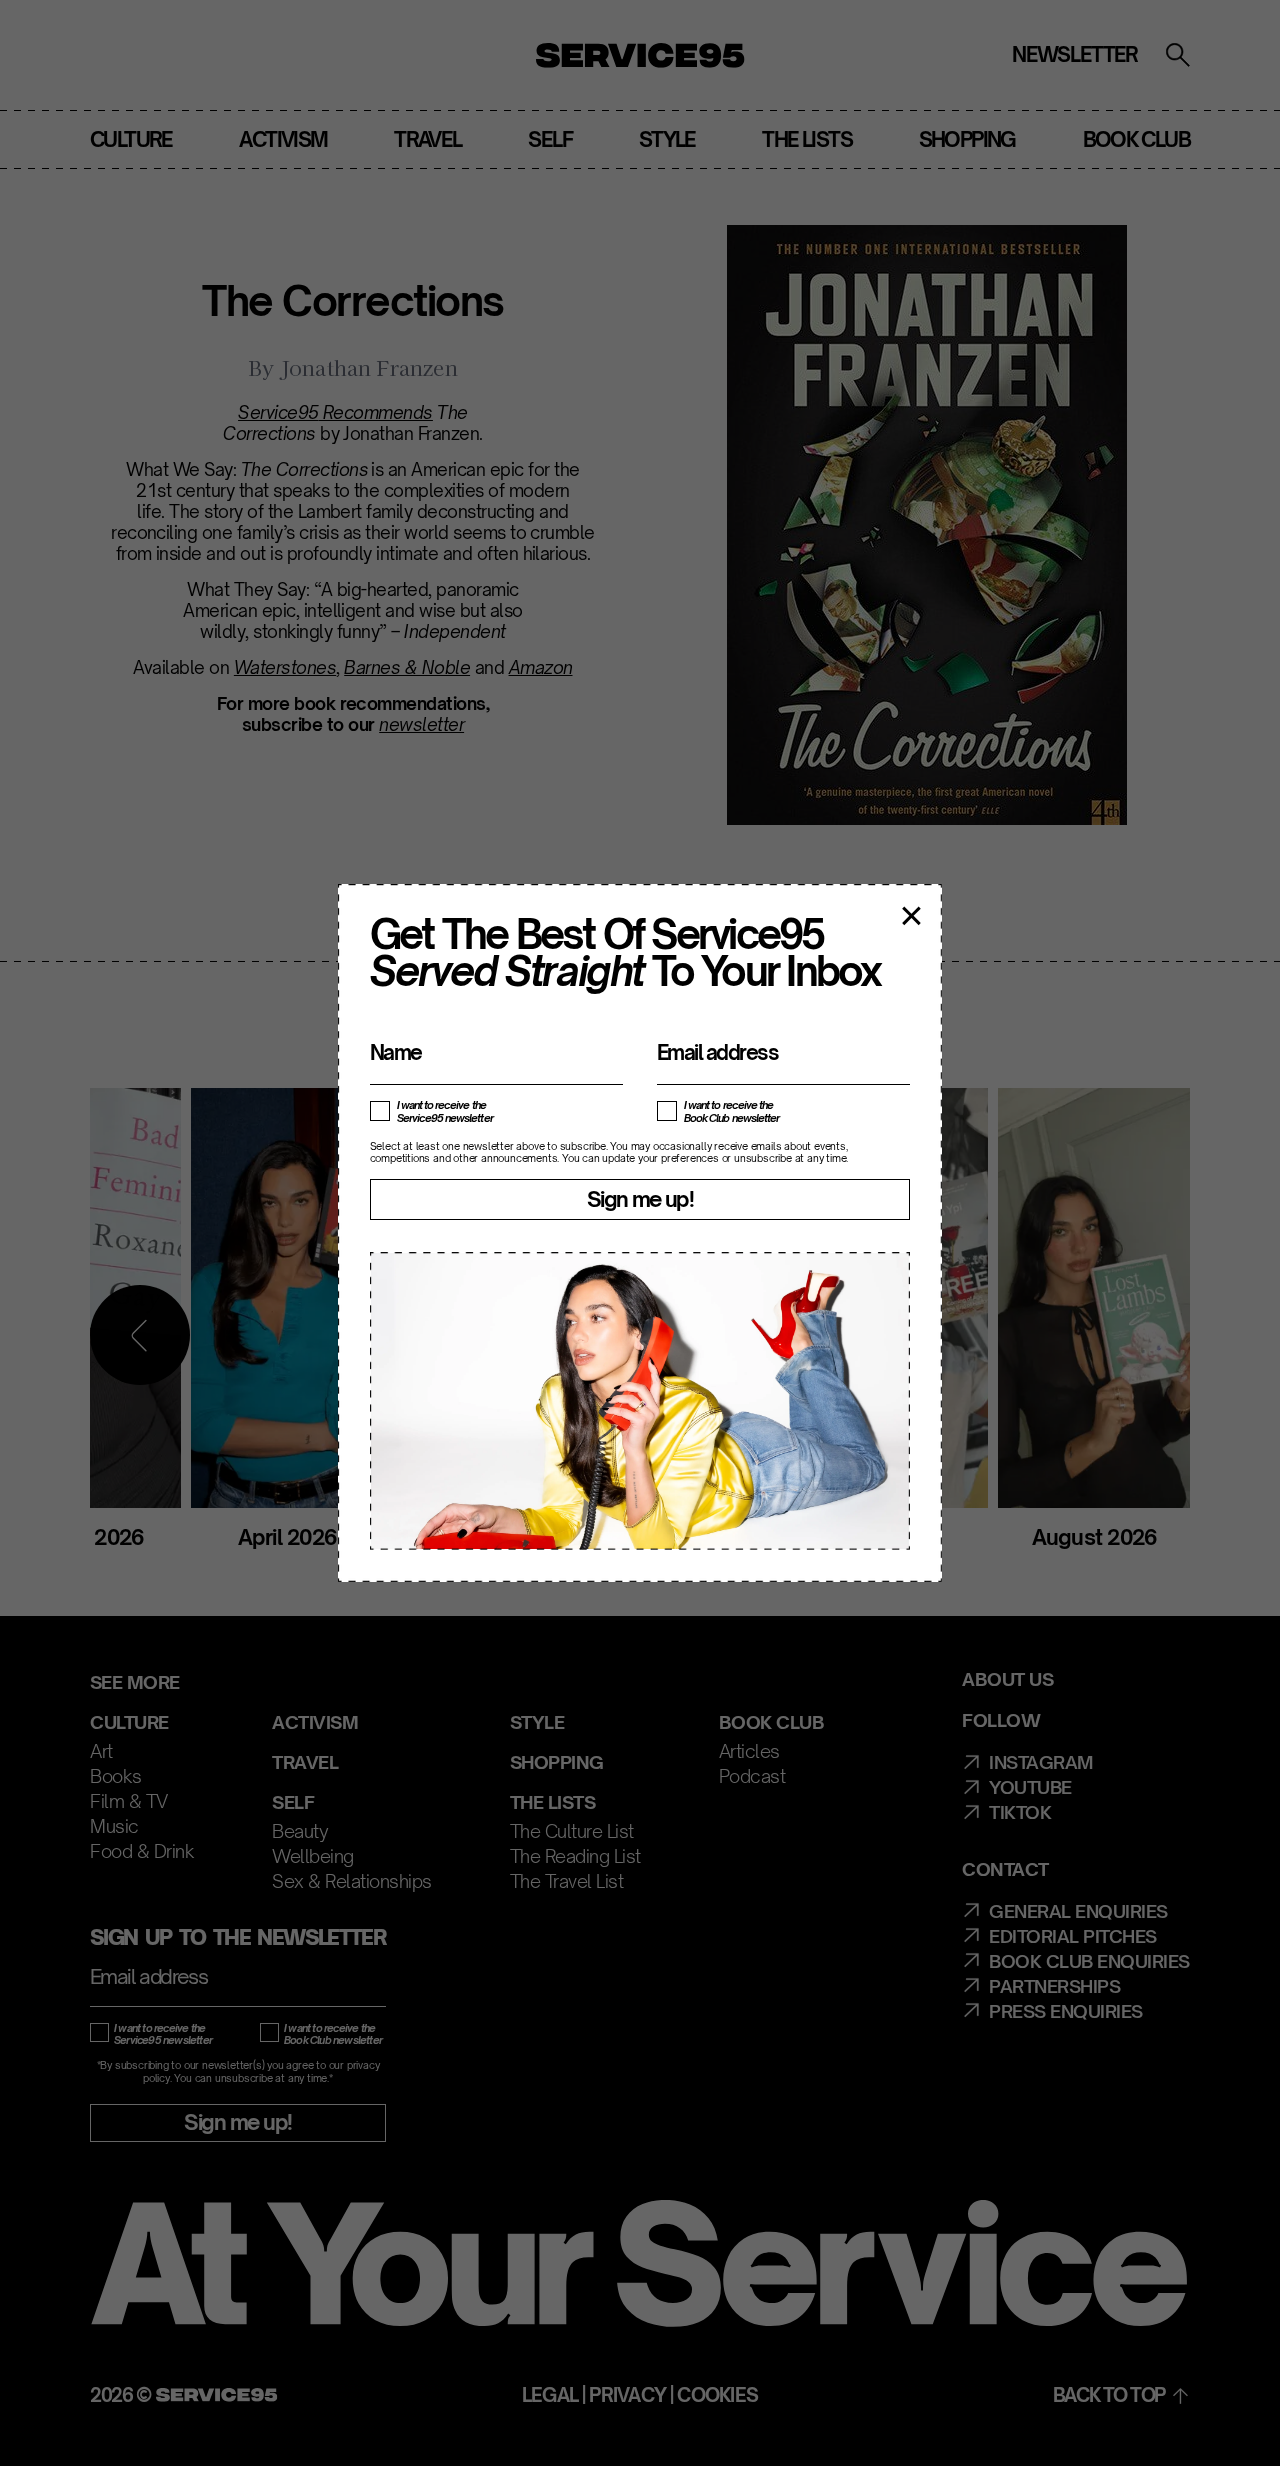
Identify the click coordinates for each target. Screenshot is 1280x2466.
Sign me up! (640, 1199)
